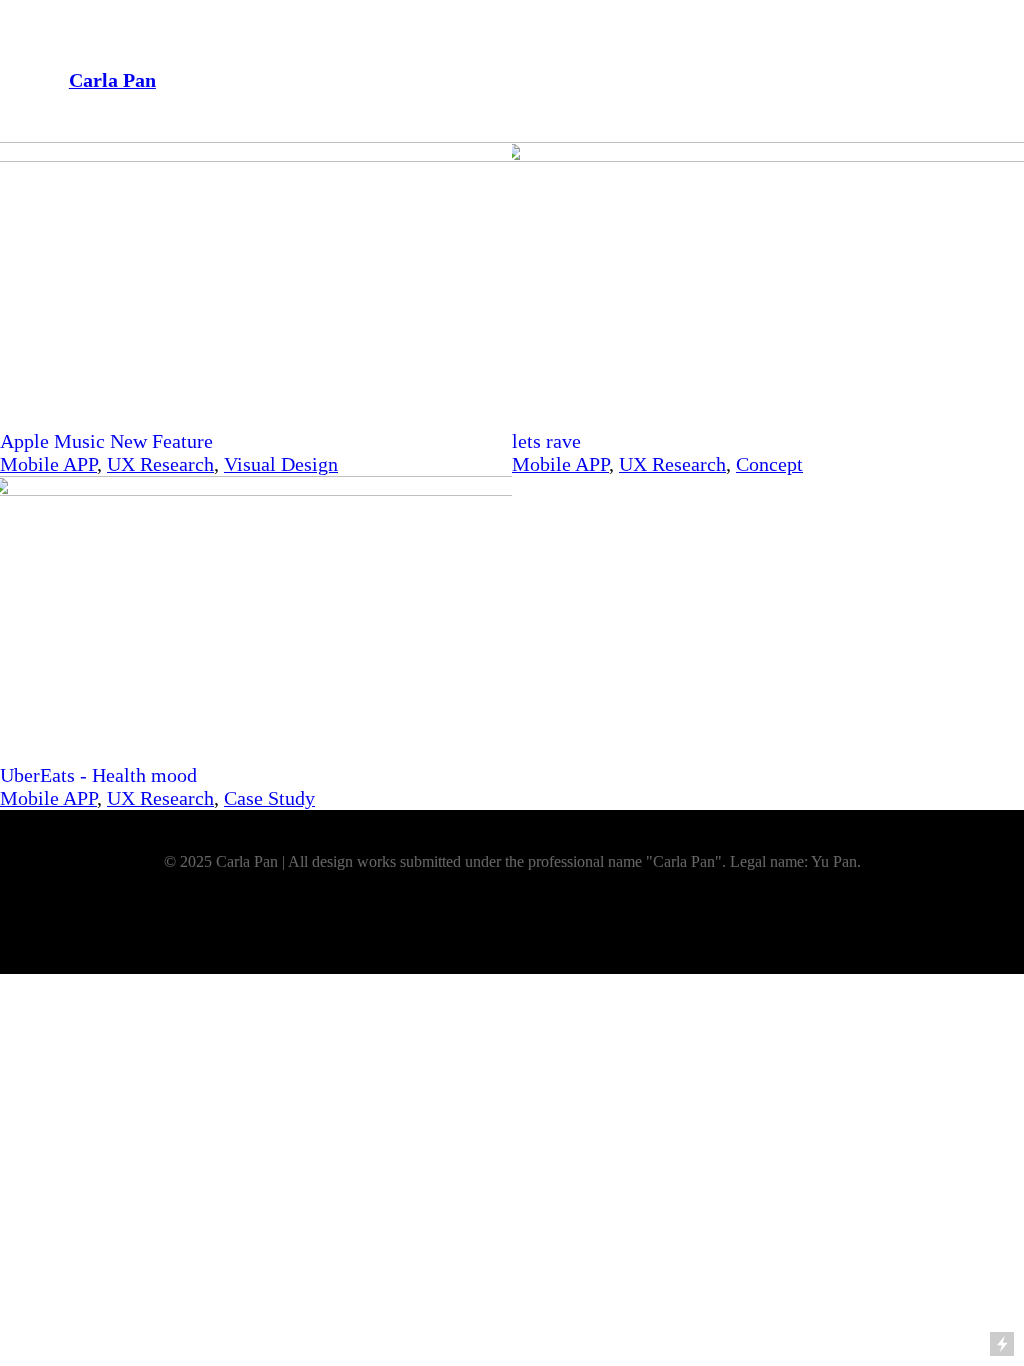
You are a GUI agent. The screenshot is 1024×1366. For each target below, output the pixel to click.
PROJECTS (756, 71)
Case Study (269, 798)
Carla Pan (112, 80)
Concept (769, 464)
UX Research (160, 464)
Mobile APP (48, 464)
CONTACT (926, 71)
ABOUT (843, 71)
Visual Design (281, 464)
